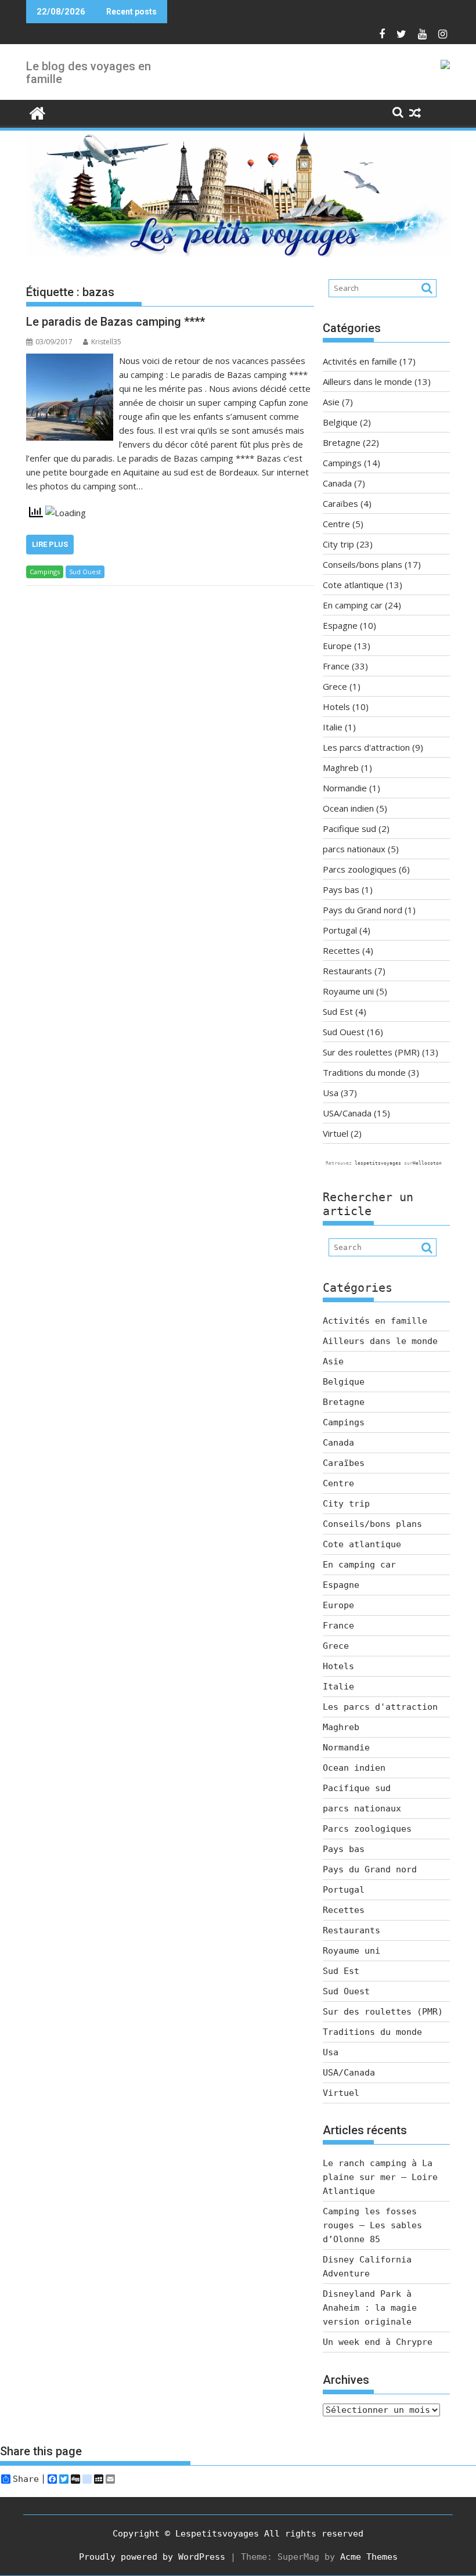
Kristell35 (106, 342)
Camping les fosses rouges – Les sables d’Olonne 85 (372, 2225)
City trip (338, 544)
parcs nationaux (354, 849)
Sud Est (338, 1011)
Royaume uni (348, 991)
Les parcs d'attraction (366, 747)
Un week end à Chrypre (378, 2342)
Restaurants (347, 971)
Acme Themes (369, 2557)
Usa (331, 1093)
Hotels (336, 707)
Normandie (345, 788)
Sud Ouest (85, 572)
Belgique (340, 422)
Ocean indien (348, 808)
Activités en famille (360, 361)
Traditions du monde (364, 1072)
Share (26, 2479)
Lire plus (50, 544)
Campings (45, 572)
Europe (337, 646)
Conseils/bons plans (363, 564)
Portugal (340, 930)
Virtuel (336, 1133)
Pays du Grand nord (363, 910)
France (336, 666)
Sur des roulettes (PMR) (371, 1052)
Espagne (340, 625)
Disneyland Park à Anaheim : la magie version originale (370, 2308)
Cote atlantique (353, 585)
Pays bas (341, 889)
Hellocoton (427, 1163)
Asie (331, 402)
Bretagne (342, 442)
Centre (336, 524)
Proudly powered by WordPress (152, 2557)
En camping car (353, 605)
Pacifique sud (349, 828)
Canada (337, 483)
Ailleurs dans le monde (367, 381)
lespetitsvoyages (378, 1163)
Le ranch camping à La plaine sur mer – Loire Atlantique (380, 2177)
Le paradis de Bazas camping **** (116, 322)
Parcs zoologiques (360, 869)
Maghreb (341, 768)
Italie (333, 727)
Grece (335, 686)
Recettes (341, 950)
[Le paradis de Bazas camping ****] (70, 361)
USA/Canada (347, 1113)
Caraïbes (340, 503)
